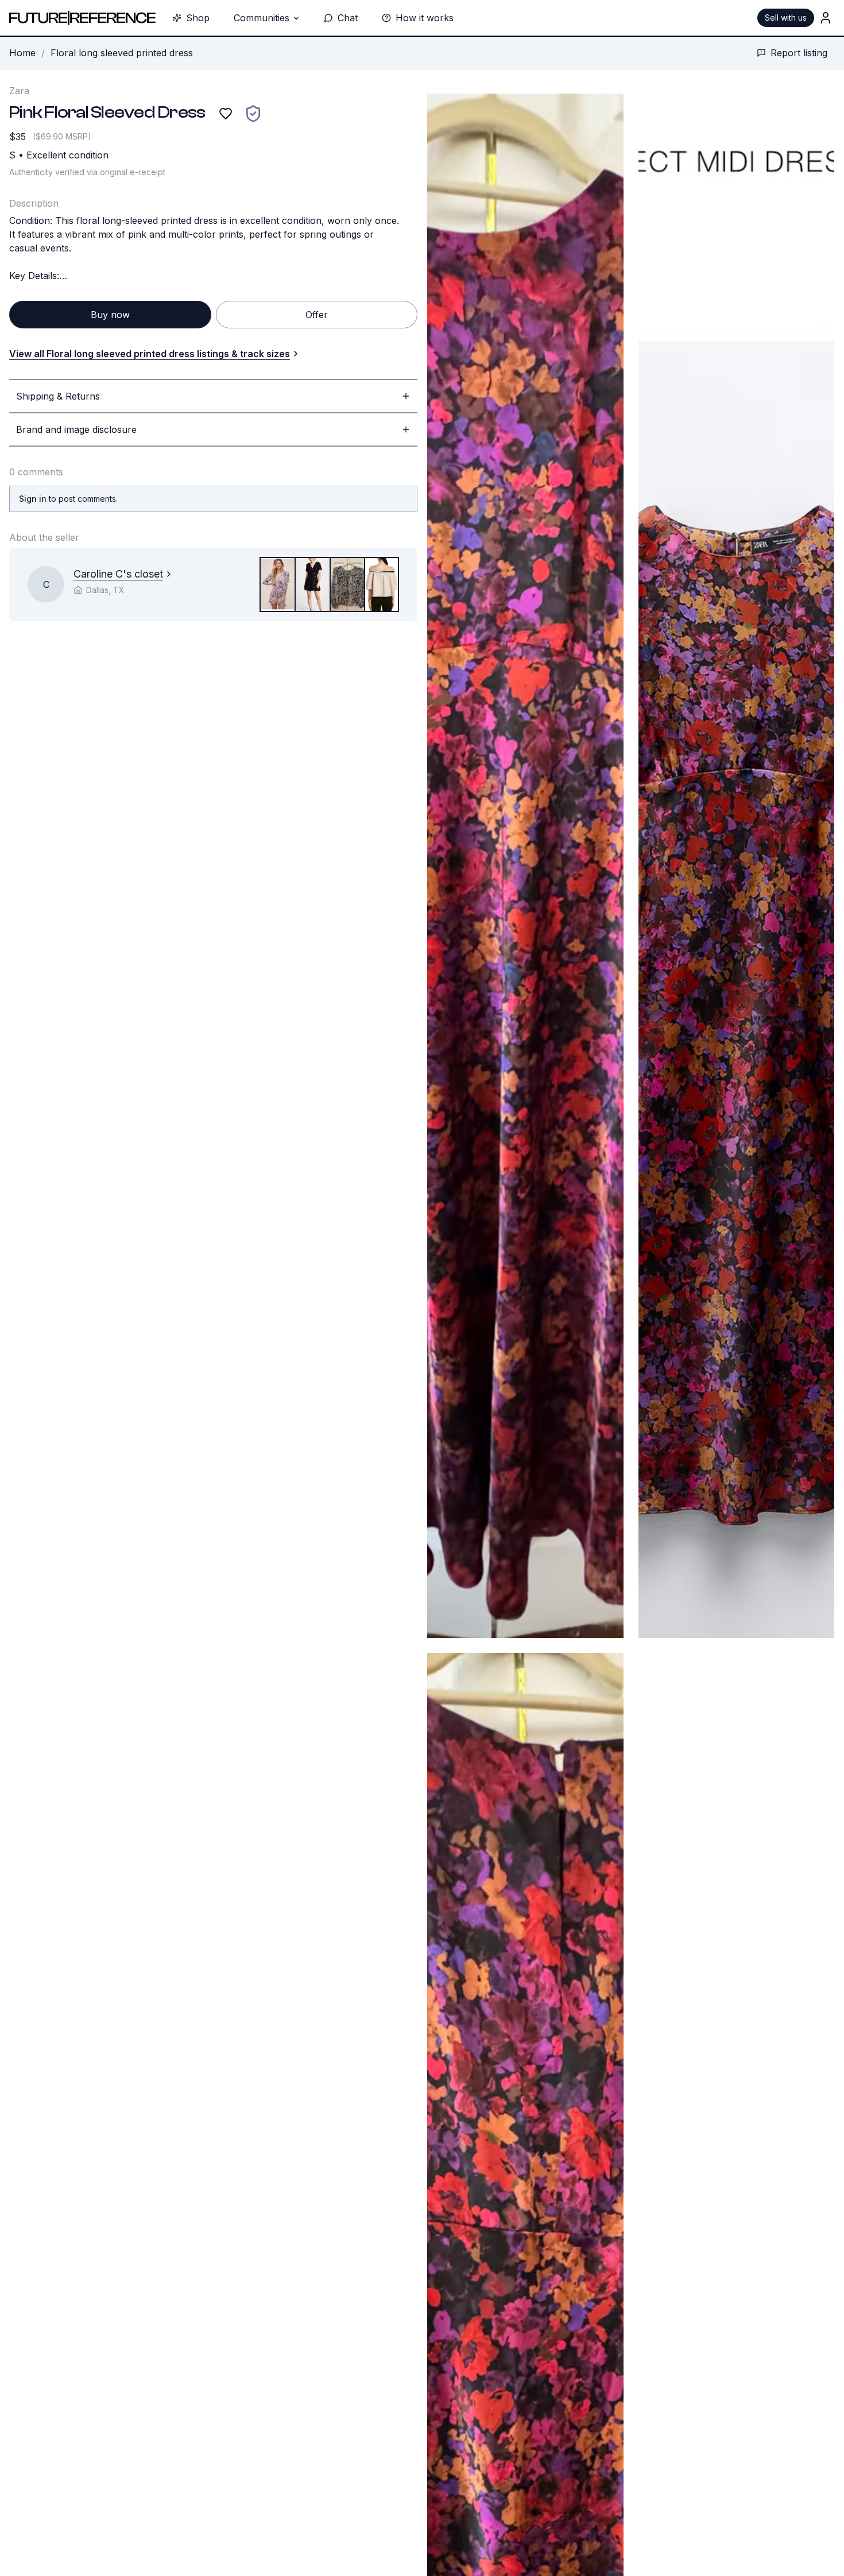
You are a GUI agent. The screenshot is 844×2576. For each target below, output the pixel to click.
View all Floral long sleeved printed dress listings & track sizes (150, 354)
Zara (19, 91)
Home (22, 53)
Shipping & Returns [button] (58, 396)
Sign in (33, 499)
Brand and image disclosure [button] (76, 429)
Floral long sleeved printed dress (122, 53)
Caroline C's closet (118, 574)
